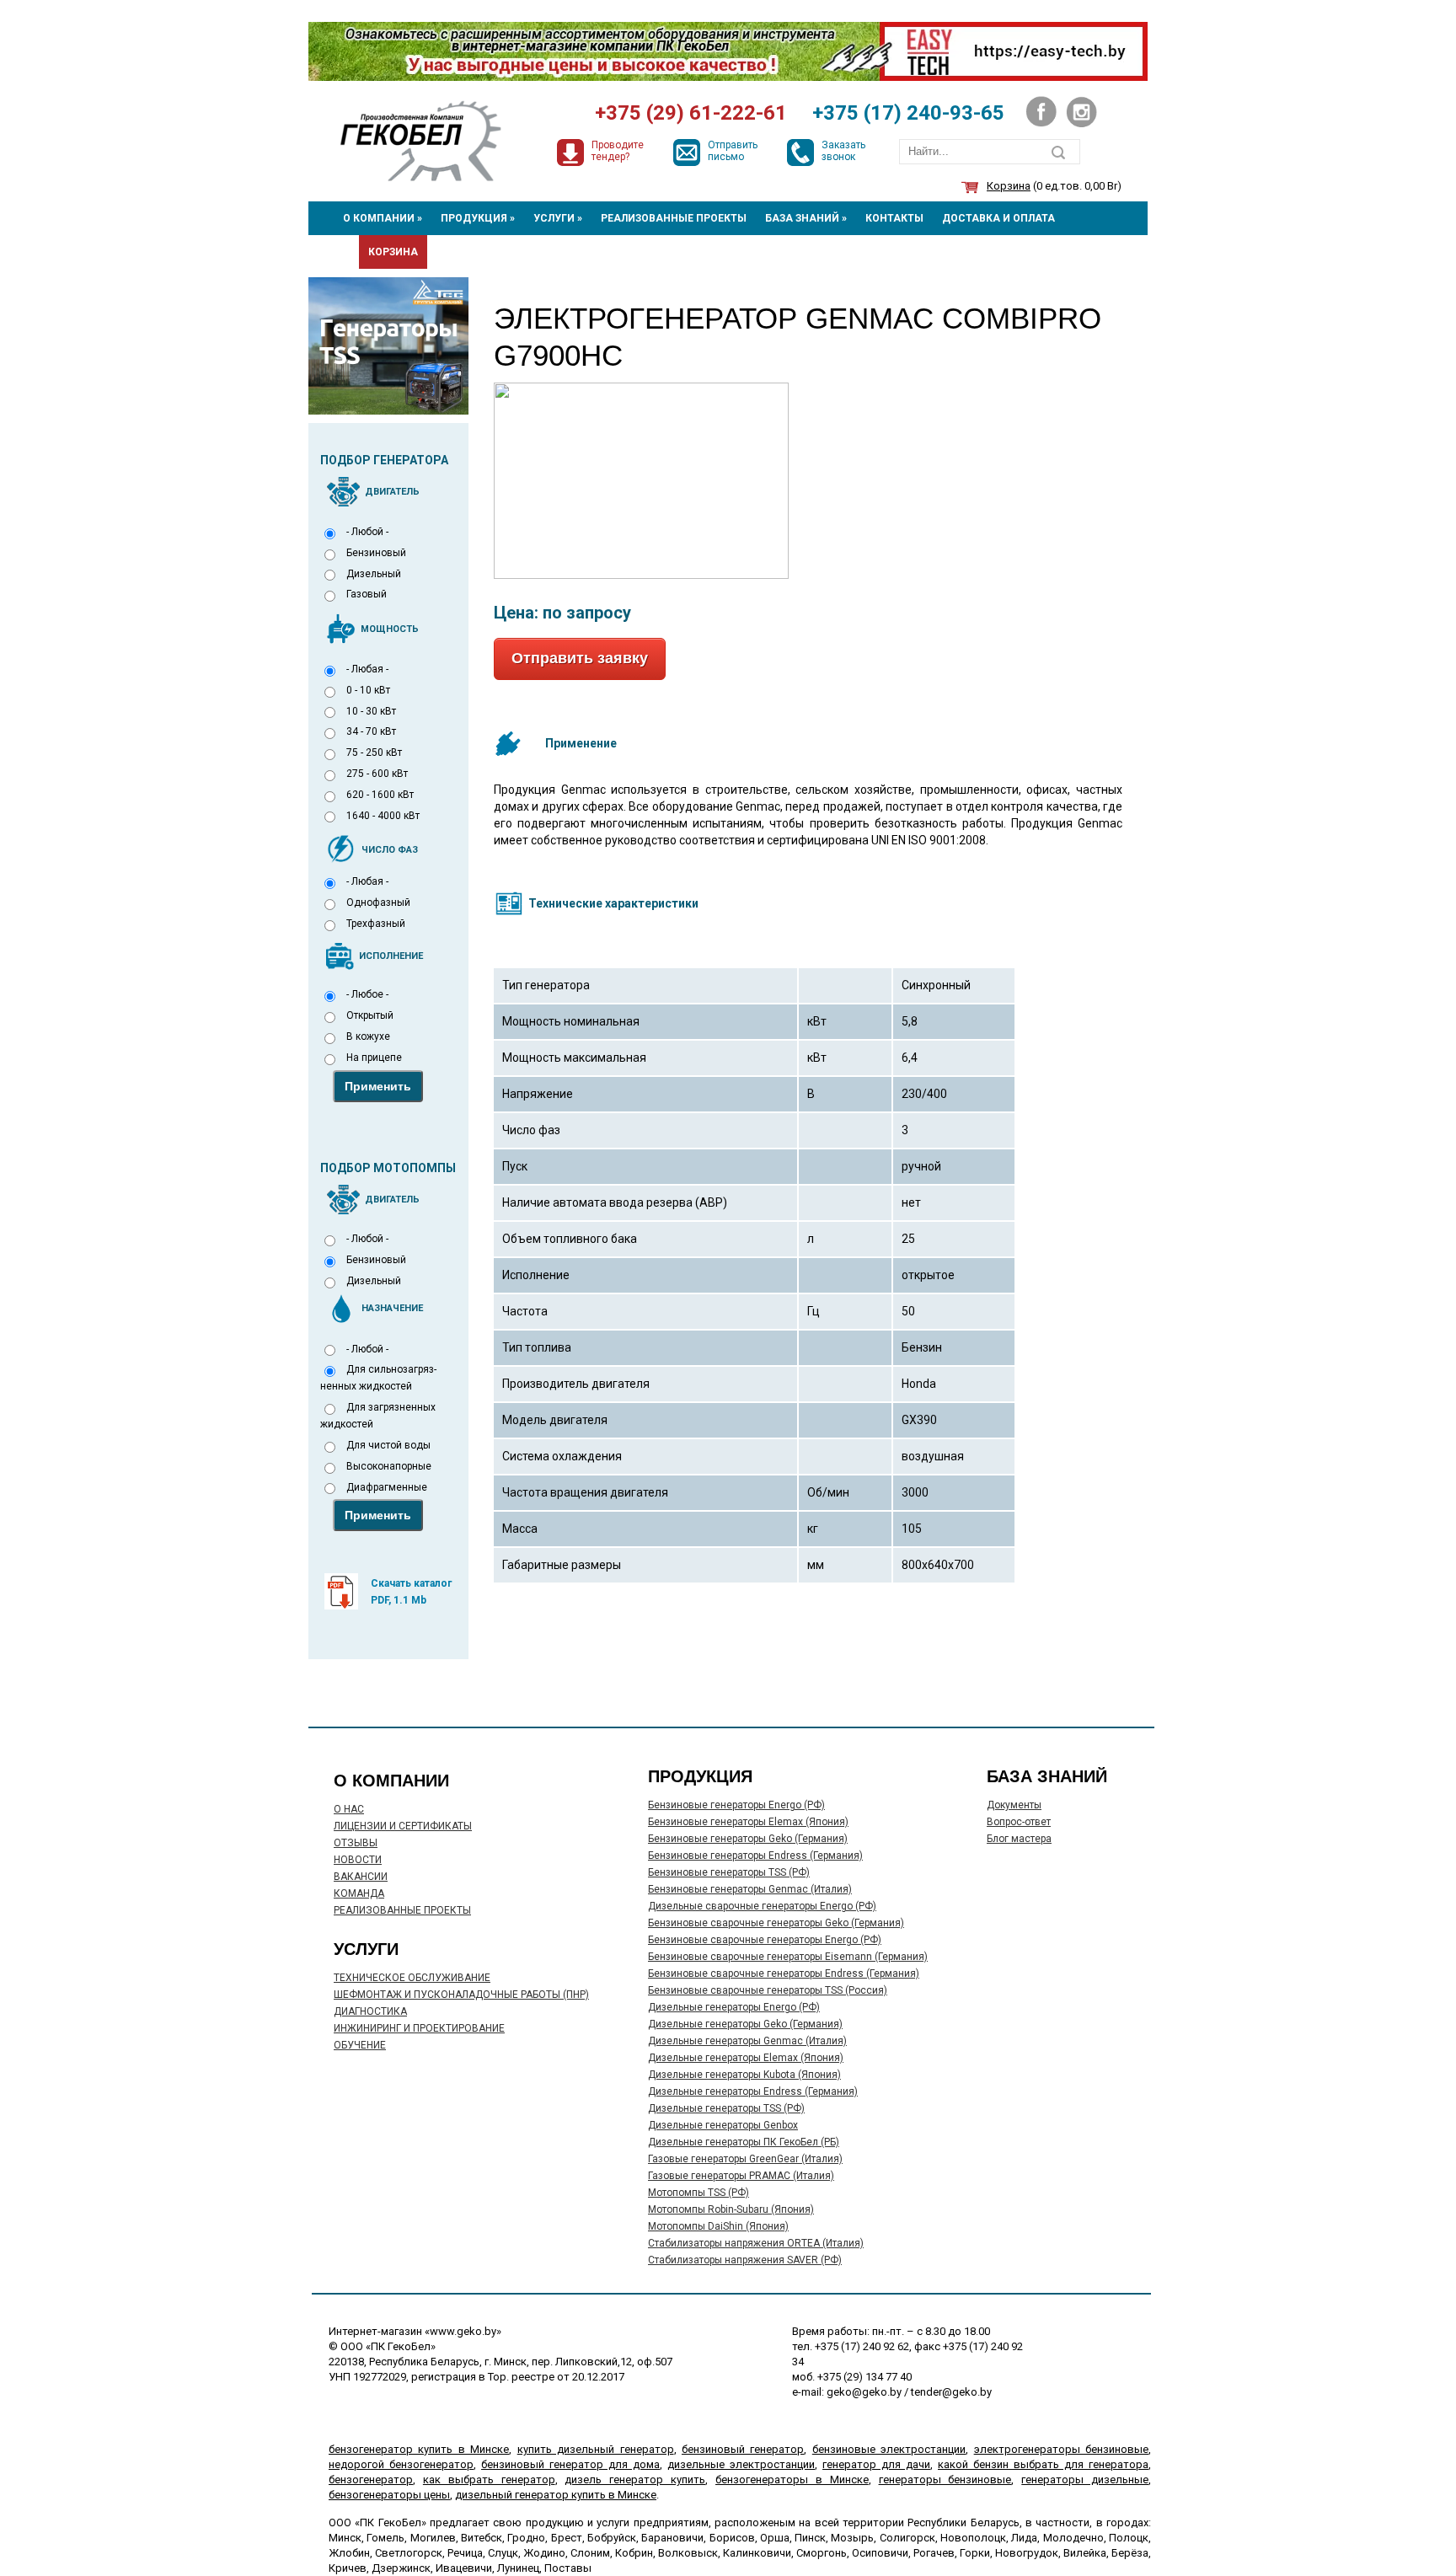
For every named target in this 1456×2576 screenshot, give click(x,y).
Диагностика (370, 2011)
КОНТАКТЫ (894, 218)
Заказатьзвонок (843, 151)
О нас (349, 1809)
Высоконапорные (389, 1466)
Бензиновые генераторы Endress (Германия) (755, 1856)
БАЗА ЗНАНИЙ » (806, 218)
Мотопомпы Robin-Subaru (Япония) (731, 2209)
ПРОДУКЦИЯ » (478, 218)
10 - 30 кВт (371, 711)
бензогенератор (371, 2480)
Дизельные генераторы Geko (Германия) (745, 2024)
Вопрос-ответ (1019, 1822)
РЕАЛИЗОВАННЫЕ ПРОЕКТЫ (674, 218)
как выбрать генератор (489, 2480)
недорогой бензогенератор (401, 2464)
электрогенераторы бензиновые (1061, 2449)
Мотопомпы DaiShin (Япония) (718, 2226)
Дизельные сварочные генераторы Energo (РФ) (762, 1906)
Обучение (360, 2045)
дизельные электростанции (741, 2464)
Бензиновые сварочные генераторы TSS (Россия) (768, 1990)
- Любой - (367, 532)
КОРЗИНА (393, 252)
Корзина (1009, 186)
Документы (1014, 1805)
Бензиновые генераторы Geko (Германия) (748, 1839)
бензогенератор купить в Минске (419, 2449)
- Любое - (367, 994)
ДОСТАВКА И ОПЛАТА (998, 218)
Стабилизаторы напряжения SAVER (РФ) (745, 2260)
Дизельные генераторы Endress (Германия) (753, 2091)
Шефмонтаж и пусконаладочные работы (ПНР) (461, 1995)
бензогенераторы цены (389, 2495)
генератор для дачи (876, 2464)
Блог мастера (1019, 1839)
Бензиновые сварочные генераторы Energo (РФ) (765, 1940)
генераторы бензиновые (945, 2480)
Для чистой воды (388, 1445)
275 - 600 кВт (377, 774)
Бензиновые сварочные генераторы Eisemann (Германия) (788, 1957)
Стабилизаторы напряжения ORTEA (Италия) (756, 2243)
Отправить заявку (580, 658)
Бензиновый (376, 553)
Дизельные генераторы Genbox (723, 2125)
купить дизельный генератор (596, 2449)
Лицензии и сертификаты (403, 1826)
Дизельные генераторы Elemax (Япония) (746, 2058)
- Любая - (367, 669)
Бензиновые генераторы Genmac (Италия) (750, 1889)
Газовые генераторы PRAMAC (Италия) (741, 2176)
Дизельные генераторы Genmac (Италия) (747, 2041)
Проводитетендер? (618, 151)
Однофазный (378, 902)
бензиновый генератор (743, 2449)
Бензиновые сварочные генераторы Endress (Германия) (784, 1974)
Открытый (370, 1015)
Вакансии (361, 1877)
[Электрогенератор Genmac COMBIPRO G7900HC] (641, 391)
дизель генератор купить (635, 2480)
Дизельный (374, 574)
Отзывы (356, 1843)
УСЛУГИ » (558, 218)
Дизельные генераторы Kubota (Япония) (744, 2075)
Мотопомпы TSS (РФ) (699, 2193)
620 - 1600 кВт (380, 795)
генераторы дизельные (1085, 2480)
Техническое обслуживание (412, 1978)
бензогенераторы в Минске (792, 2480)
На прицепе (374, 1058)
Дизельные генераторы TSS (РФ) (726, 2108)
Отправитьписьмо (733, 151)
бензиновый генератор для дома (570, 2464)
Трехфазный (376, 924)
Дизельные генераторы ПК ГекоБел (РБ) (744, 2142)
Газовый (367, 594)
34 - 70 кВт (371, 731)
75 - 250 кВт (374, 752)
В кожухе (368, 1036)
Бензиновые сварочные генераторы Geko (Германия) (776, 1923)
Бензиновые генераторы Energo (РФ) (736, 1805)
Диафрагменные (387, 1487)
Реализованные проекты (402, 1910)
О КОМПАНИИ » (383, 218)
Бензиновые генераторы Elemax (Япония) (748, 1822)
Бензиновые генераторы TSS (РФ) (729, 1872)
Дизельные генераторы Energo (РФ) (734, 2007)
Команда (359, 1893)
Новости (358, 1860)
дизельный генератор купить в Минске (556, 2495)
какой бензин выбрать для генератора (1043, 2464)
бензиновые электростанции (889, 2449)
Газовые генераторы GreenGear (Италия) (745, 2159)
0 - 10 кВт (368, 690)
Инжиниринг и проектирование (419, 2028)
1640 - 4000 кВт (383, 816)
